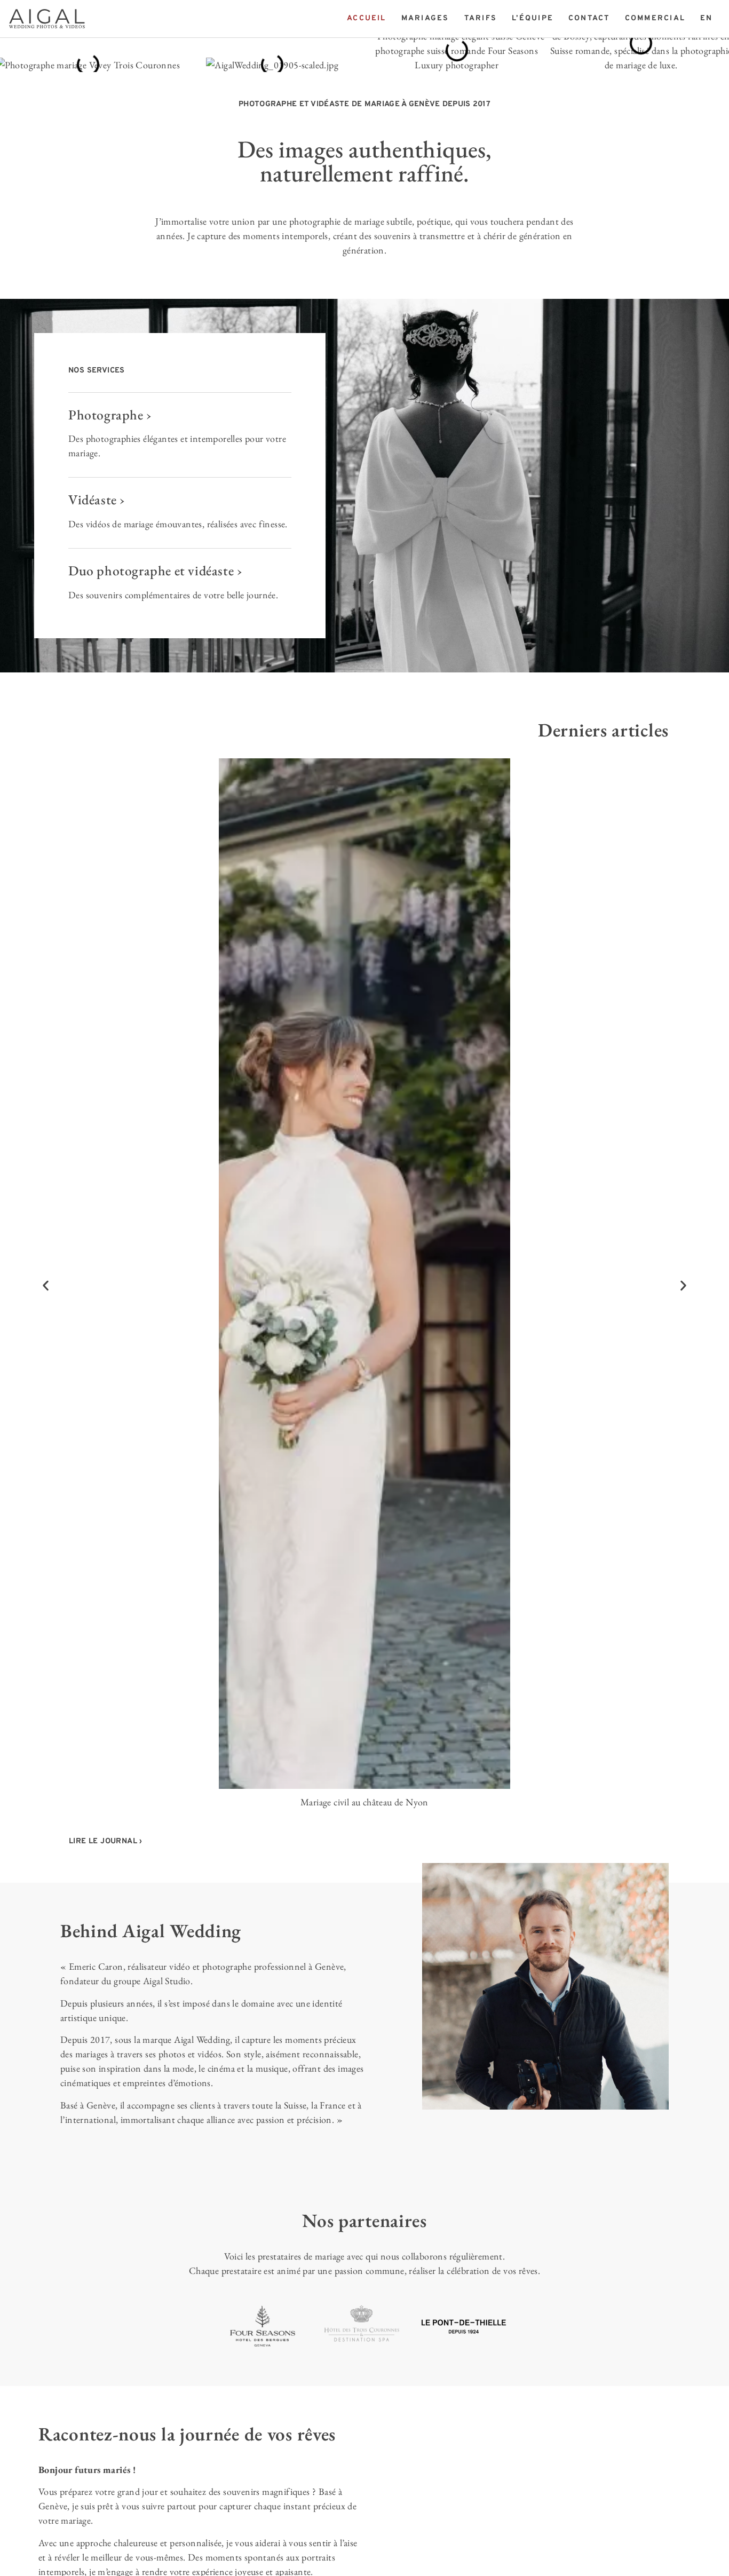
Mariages (425, 18)
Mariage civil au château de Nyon (364, 1802)
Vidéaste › (97, 500)
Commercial (655, 18)
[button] (46, 1286)
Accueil (367, 18)
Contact (589, 18)
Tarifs (481, 18)
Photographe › (110, 415)
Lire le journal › (106, 1841)
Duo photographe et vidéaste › (155, 570)
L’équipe (533, 18)
